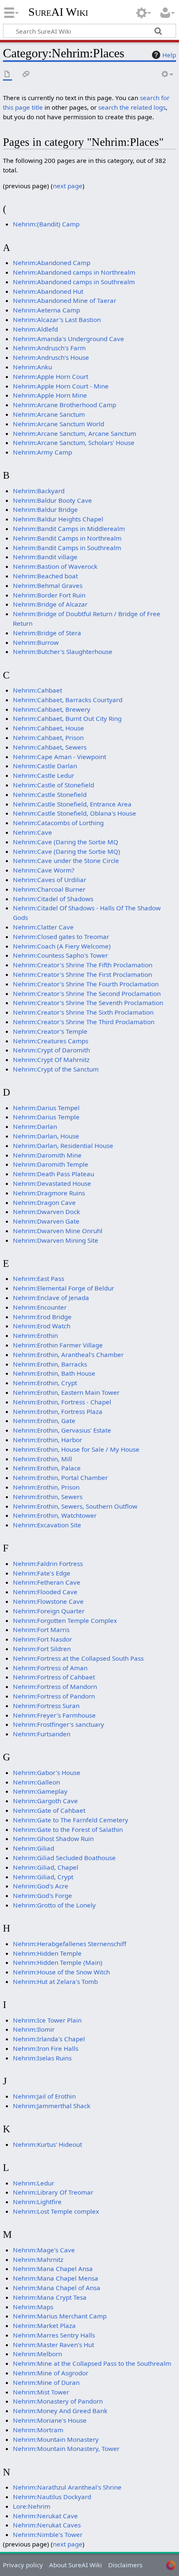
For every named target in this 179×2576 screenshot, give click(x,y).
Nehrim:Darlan (35, 1126)
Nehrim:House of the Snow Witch (61, 1972)
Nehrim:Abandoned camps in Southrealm (74, 282)
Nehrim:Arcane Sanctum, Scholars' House (74, 442)
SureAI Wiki (58, 12)
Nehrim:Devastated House (52, 1183)
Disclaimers (125, 2565)
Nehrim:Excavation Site (47, 1525)
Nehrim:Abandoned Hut (48, 291)
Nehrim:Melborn (37, 2354)
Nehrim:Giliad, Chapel (46, 1867)
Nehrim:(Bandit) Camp (46, 224)
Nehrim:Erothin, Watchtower (55, 1515)
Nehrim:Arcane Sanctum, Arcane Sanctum (75, 433)
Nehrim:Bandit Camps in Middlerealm (69, 528)
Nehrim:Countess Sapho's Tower (60, 955)
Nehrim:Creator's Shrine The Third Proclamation (84, 1022)
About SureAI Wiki (76, 2565)
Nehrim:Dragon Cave (44, 1202)
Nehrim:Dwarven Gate (46, 1221)
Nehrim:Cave (32, 832)
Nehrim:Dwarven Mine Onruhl (58, 1231)
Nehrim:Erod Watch (42, 1326)
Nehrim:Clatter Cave (43, 927)
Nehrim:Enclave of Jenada (51, 1298)
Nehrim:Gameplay (40, 1791)
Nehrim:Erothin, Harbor (47, 1440)
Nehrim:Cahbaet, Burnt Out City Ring (67, 718)
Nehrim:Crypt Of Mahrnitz (51, 1059)
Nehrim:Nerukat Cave (45, 2516)
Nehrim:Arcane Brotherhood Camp (65, 405)
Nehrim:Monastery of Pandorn (58, 2401)
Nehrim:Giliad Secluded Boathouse (64, 1858)
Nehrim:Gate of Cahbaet (49, 1810)
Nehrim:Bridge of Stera (47, 633)
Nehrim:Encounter (40, 1307)
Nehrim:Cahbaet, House (48, 728)
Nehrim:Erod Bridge (42, 1317)
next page (68, 186)
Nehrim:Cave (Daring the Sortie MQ (66, 842)
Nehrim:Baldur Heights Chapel (58, 519)
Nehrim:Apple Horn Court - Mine (61, 386)
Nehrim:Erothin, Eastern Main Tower (66, 1392)
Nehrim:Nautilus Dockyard (52, 2497)
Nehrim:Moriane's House (50, 2420)
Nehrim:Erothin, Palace (47, 1468)
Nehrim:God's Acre (41, 1886)
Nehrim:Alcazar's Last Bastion (57, 320)
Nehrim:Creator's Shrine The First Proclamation (82, 974)
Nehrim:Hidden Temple (47, 1953)
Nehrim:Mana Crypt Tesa (50, 2297)
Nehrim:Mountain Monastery (56, 2439)
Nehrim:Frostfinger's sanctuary (58, 1724)
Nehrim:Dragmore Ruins (49, 1193)
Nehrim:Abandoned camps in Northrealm (74, 272)
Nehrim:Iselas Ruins (42, 2058)
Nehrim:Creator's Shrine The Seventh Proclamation (88, 1003)
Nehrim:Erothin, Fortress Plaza (58, 1411)
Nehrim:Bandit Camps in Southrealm (67, 548)
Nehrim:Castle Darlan (45, 766)
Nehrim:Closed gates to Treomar (61, 937)
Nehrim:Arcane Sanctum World (58, 424)
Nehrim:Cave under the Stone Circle (66, 860)
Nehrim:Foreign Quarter (49, 1611)
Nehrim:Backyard (39, 491)
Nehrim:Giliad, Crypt (43, 1877)
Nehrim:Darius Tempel (46, 1108)
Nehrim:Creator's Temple (50, 1031)
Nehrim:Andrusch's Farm (49, 348)
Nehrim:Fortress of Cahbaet (54, 1677)
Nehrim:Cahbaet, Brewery (52, 709)
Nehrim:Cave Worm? (44, 870)
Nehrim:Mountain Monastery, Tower (66, 2448)
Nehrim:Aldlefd (35, 329)
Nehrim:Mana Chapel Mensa (56, 2278)
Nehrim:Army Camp (42, 452)
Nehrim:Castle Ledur (44, 775)
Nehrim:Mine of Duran (46, 2382)
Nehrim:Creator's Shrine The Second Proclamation (87, 993)
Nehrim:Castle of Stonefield (53, 785)
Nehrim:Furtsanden (42, 1734)
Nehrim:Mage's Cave (44, 2250)
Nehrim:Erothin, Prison (46, 1487)
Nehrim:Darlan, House (46, 1136)
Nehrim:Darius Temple (46, 1117)
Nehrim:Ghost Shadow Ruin (53, 1839)
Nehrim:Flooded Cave (45, 1592)
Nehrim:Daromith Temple (51, 1164)
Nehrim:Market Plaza (44, 2325)
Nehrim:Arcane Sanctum (49, 414)
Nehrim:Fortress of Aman (50, 1668)
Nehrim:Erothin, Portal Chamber (60, 1477)
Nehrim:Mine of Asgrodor (51, 2373)
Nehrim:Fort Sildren (42, 1649)
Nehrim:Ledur (34, 2183)
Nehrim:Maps (33, 2307)
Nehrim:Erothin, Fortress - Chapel (62, 1402)
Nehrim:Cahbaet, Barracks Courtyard (68, 700)
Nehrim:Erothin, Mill (42, 1459)
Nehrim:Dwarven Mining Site (56, 1240)
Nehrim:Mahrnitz (38, 2259)
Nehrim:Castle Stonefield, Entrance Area (72, 804)
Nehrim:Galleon (36, 1782)
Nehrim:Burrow (36, 642)
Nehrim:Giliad (34, 1848)
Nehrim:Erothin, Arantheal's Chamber (68, 1354)
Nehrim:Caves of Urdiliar (50, 880)
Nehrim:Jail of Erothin (44, 2096)
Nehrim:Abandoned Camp (52, 263)
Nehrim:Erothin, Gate (44, 1421)
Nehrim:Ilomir (34, 2029)
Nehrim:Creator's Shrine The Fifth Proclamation (83, 965)
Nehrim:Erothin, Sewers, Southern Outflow (75, 1506)
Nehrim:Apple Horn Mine (50, 395)
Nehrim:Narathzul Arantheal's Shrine (67, 2487)
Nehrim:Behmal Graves (48, 585)
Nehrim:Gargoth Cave (45, 1801)
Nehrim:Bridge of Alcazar (50, 604)
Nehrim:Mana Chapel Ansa (53, 2269)
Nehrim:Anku (32, 367)
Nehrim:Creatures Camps (51, 1041)
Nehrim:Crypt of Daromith (51, 1050)
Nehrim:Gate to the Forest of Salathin (68, 1829)
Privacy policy (23, 2565)
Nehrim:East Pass (39, 1278)
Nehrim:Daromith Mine (47, 1155)
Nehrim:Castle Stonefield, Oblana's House (75, 813)
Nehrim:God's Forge (42, 1895)
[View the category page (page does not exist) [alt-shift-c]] (7, 75)
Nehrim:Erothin (35, 1335)
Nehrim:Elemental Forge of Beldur (63, 1288)
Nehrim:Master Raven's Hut (53, 2345)
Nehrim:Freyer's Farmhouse (54, 1715)
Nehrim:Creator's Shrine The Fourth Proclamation (86, 984)
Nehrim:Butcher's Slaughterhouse (63, 651)
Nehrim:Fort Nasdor (42, 1639)
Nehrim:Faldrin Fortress (48, 1563)
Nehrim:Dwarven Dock (46, 1212)
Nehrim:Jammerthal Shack (52, 2106)
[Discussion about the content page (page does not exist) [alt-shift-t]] (26, 75)
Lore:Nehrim (32, 2506)
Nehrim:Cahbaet (37, 690)
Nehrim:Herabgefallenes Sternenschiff (70, 1944)
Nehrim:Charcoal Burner (49, 889)
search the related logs (132, 107)
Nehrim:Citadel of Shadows (53, 899)
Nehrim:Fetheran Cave (47, 1582)
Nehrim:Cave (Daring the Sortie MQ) (67, 851)
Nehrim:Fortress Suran (46, 1706)
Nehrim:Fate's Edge (42, 1573)
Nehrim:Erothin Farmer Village (58, 1345)
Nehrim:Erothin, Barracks (50, 1364)
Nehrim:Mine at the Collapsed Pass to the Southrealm (92, 2363)
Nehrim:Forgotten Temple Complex (65, 1620)
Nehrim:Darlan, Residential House (63, 1145)
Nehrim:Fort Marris (41, 1630)
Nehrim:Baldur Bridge (45, 509)
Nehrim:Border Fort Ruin (49, 595)
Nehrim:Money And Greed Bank (60, 2411)
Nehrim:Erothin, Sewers (48, 1497)
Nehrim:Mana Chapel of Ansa (57, 2288)
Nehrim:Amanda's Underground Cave (68, 339)
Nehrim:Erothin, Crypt (45, 1383)
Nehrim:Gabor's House (47, 1772)
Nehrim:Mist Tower (41, 2392)
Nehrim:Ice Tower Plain (47, 2020)
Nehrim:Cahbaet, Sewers (50, 747)
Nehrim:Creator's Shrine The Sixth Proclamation (83, 1012)
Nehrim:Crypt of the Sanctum (56, 1069)
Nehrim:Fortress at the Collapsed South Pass (78, 1658)
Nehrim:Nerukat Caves (47, 2525)
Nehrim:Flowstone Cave (48, 1601)
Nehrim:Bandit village (45, 557)
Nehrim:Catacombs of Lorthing (58, 823)
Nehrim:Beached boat (45, 576)
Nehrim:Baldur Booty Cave (52, 500)
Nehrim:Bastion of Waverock (55, 566)
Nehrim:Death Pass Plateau (53, 1174)
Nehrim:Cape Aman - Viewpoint (60, 757)
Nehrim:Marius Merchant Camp (60, 2316)
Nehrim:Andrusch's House (51, 357)
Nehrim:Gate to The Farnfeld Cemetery (71, 1820)
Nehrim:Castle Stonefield (50, 794)
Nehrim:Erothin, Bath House (54, 1373)
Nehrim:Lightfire (37, 2202)
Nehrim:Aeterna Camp (46, 310)
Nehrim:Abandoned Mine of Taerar (65, 300)
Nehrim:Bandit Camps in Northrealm (67, 538)
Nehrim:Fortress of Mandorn (55, 1686)
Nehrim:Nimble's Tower (48, 2534)
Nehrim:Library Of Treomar (53, 2192)
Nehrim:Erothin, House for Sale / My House (76, 1449)
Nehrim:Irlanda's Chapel (49, 2039)
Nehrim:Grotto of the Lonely (54, 1905)
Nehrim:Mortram (38, 2430)
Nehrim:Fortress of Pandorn (54, 1696)
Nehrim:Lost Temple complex (56, 2211)
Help (169, 55)
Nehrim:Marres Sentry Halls (54, 2335)
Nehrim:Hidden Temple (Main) (58, 1962)
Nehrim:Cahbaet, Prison (48, 737)
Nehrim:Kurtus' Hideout (47, 2144)
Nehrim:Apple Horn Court (51, 376)
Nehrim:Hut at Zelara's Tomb (55, 1981)
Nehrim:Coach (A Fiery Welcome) (62, 946)
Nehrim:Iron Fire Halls (46, 2048)
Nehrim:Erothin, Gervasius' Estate (62, 1430)
